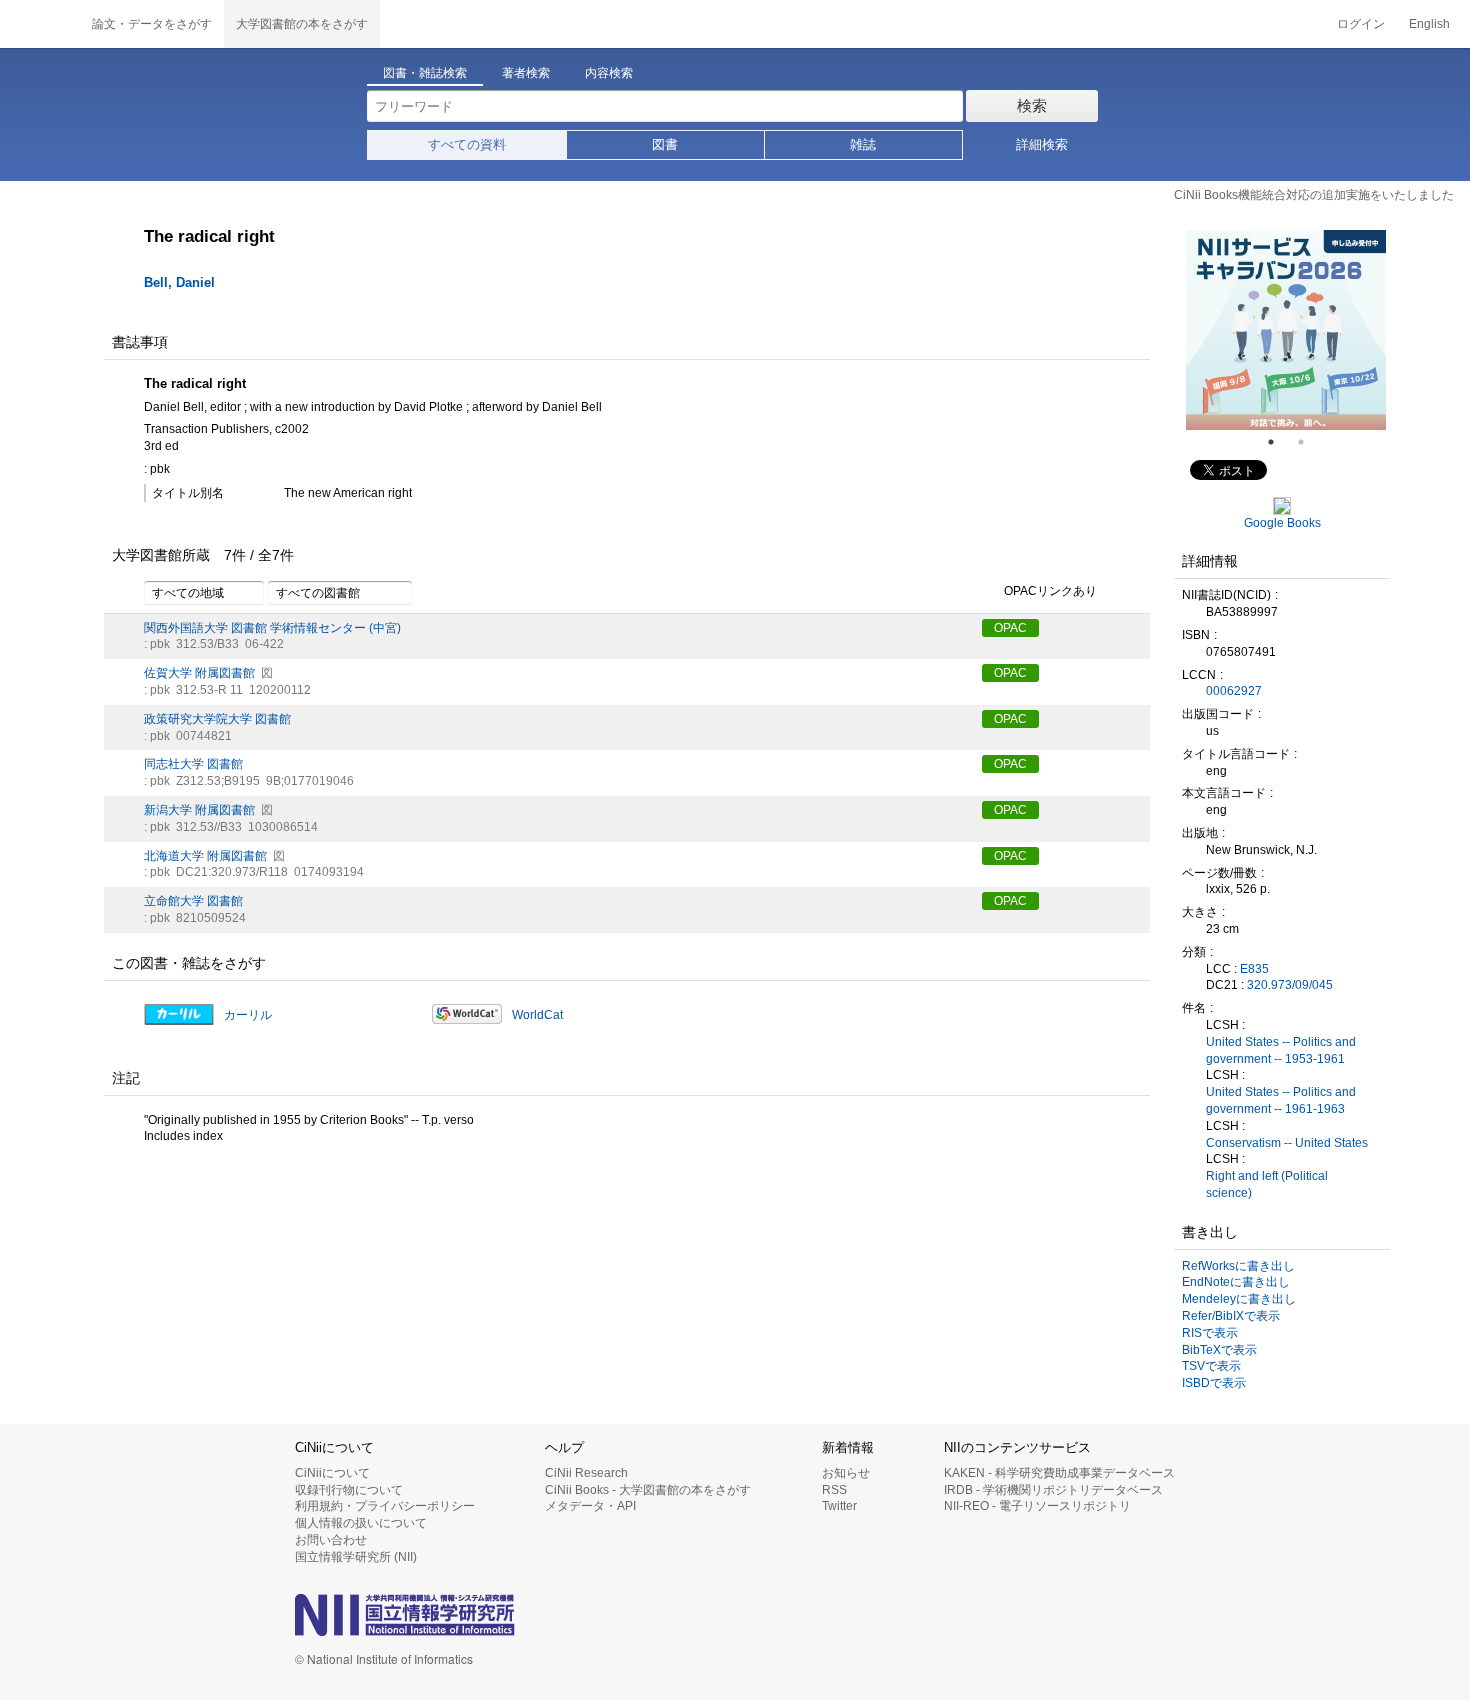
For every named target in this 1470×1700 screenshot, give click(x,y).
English (1429, 24)
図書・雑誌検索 (425, 73)
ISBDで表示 (1214, 1383)
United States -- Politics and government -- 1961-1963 (1281, 1100)
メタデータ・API (590, 1506)
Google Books (1282, 523)
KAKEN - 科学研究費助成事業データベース (1059, 1473)
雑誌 (863, 144)
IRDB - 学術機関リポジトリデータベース (1053, 1490)
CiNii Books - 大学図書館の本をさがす (648, 1490)
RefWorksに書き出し (1238, 1266)
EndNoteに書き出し (1236, 1282)
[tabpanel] (1286, 330)
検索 (1032, 105)
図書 (665, 144)
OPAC (1010, 628)
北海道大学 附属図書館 (205, 856)
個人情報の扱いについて (361, 1523)
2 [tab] (1309, 442)
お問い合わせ (331, 1540)
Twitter (839, 1506)
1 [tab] (1279, 442)
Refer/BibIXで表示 (1231, 1316)
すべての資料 (467, 144)
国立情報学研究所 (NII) (356, 1557)
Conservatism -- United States (1287, 1143)
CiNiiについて (332, 1473)
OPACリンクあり (1050, 591)
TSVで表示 (1211, 1366)
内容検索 (609, 73)
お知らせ (846, 1473)
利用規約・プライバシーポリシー (385, 1506)
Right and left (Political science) (1267, 1184)
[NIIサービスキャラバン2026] (1286, 330)
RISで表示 (1210, 1333)
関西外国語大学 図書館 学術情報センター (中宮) (272, 628)
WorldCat (537, 1015)
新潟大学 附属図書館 (199, 810)
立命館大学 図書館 (193, 901)
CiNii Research (586, 1473)
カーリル (248, 1015)
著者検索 (526, 73)
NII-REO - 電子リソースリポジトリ (1037, 1506)
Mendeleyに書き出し (1239, 1299)
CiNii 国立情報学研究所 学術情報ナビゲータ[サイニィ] (40, 24)
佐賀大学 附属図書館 (199, 673)
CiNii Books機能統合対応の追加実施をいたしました (1314, 195)
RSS (834, 1490)
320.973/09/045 (1290, 985)
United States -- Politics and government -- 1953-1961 (1281, 1050)
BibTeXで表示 (1219, 1350)
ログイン (1361, 24)
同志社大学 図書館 (193, 764)
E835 (1254, 969)
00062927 (1234, 691)
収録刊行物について (349, 1490)
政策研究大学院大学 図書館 (217, 719)
